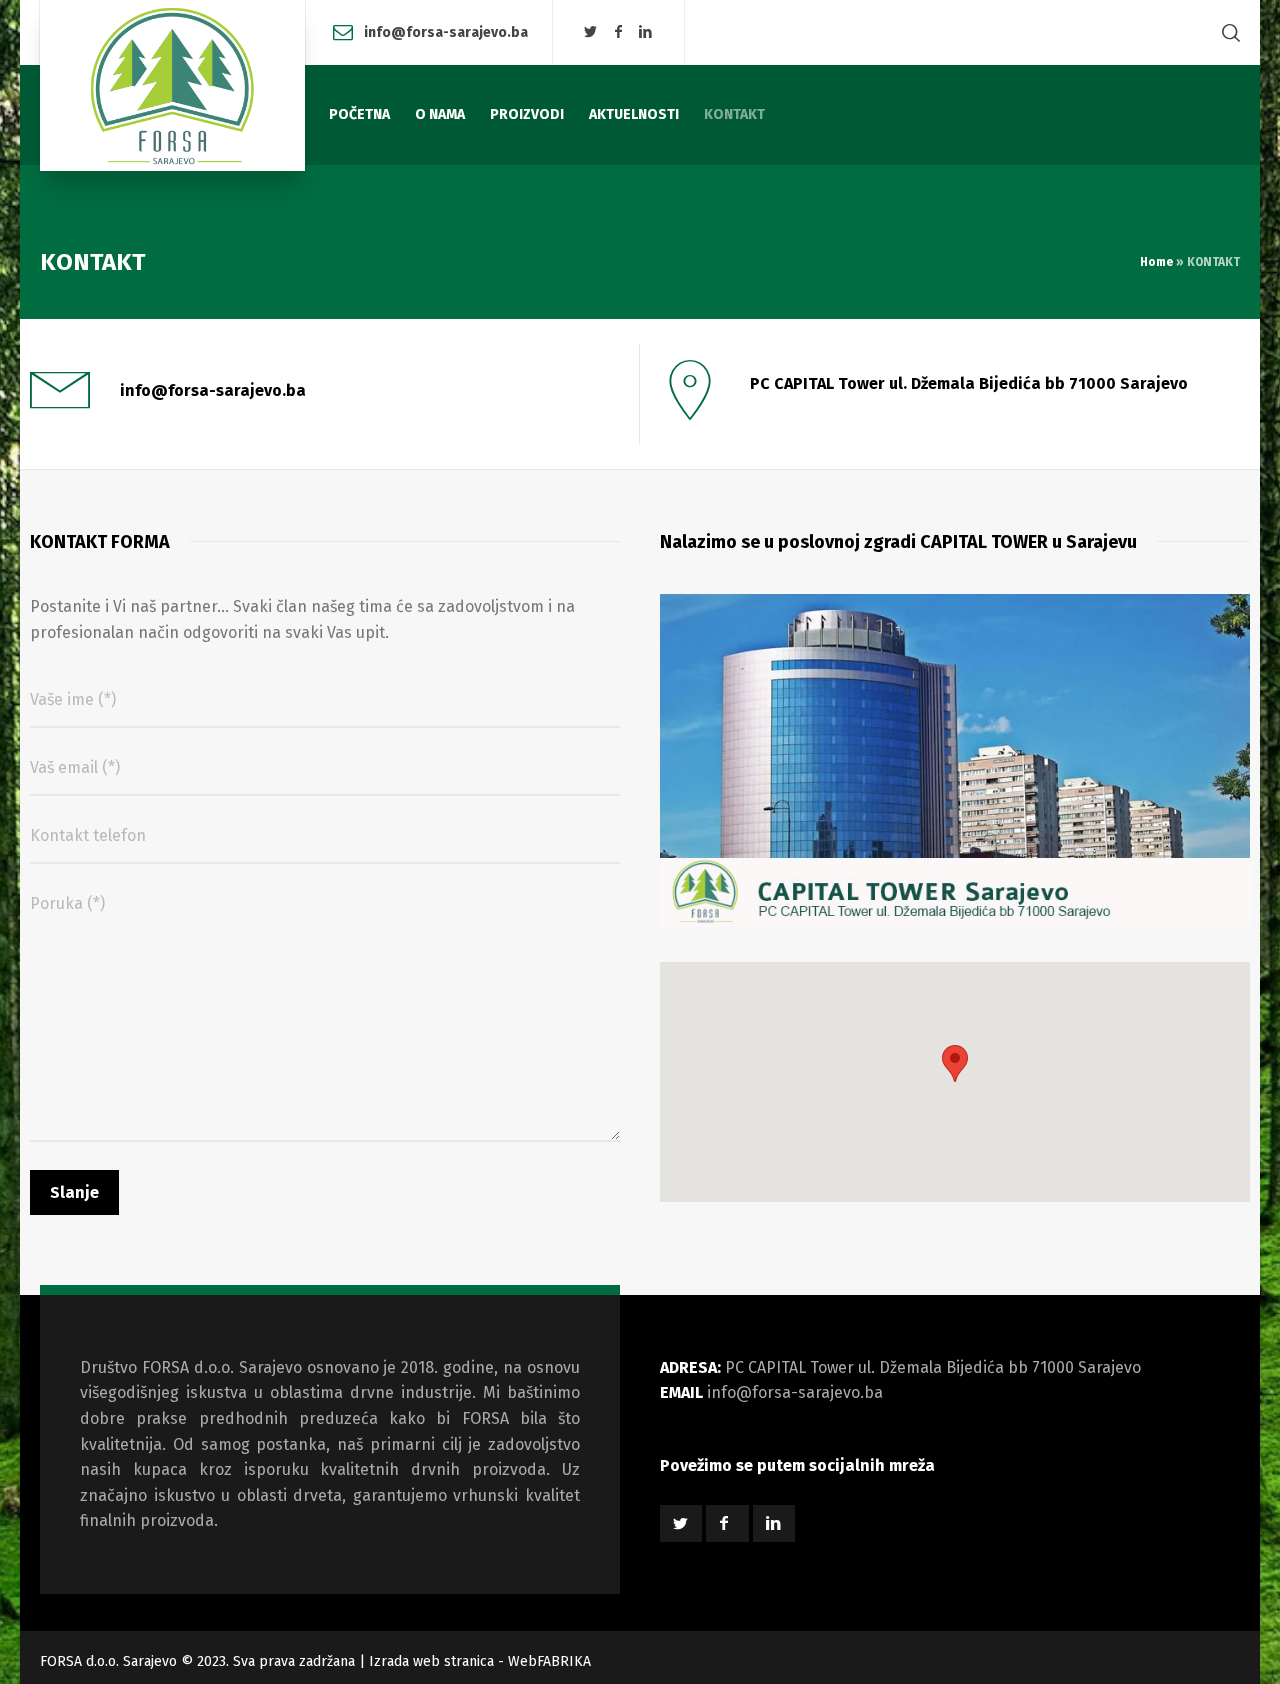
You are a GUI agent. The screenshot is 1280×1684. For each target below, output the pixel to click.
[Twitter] (591, 32)
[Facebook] (618, 32)
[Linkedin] (646, 32)
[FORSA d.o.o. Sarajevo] (172, 85)
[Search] (1227, 32)
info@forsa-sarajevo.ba (446, 31)
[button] (955, 1063)
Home (1156, 262)
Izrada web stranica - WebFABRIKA (480, 1661)
